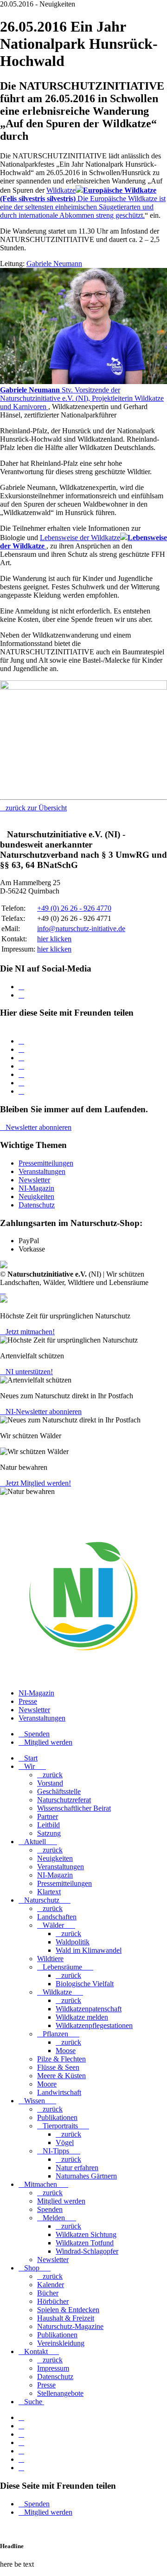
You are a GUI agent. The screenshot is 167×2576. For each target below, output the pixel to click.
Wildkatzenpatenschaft (89, 2009)
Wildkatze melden (82, 2017)
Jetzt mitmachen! (30, 1332)
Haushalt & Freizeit (66, 2318)
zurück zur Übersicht (36, 808)
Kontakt (36, 2351)
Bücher (48, 2293)
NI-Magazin (36, 1188)
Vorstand (50, 1783)
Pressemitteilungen (46, 1163)
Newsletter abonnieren (39, 1127)
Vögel (65, 2142)
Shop (32, 2268)
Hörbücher (53, 2301)
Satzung (49, 1833)
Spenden (37, 1734)
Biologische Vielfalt (85, 1984)
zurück (53, 1775)
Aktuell (35, 1842)
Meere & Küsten (61, 2076)
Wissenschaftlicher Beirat (74, 1808)
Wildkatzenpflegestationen (94, 2025)
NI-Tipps (56, 2151)
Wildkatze (57, 1992)
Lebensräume (62, 1967)
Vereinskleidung (61, 2343)
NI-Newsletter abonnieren (44, 1412)
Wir (29, 1766)
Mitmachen (41, 2184)
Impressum (53, 2368)
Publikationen (57, 2117)
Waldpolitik (73, 1942)
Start (31, 1758)
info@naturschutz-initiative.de (81, 929)
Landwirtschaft (59, 2092)
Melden (54, 2218)
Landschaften (57, 1917)
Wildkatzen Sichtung (86, 2234)
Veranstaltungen (42, 1171)
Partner (48, 1816)
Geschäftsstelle (59, 1791)
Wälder (53, 1925)
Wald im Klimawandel (89, 1950)
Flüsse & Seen (58, 2067)
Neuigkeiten (36, 1197)
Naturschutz (42, 1900)
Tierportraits (60, 2126)
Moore (47, 2084)
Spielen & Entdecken (68, 2310)
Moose (66, 2051)
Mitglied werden (48, 1742)
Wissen (35, 2101)
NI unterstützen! (29, 1372)
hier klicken (54, 939)
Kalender (51, 2285)
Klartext (49, 1892)
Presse (28, 1701)
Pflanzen (55, 2034)
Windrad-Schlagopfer (87, 2251)
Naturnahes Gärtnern (86, 2176)
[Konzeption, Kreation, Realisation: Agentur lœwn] (3, 1291)
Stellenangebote (60, 2393)
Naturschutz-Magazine (70, 2326)
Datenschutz (37, 1205)
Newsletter (34, 1180)
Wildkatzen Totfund (85, 2243)
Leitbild (48, 1825)
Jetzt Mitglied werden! (38, 1483)
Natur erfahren (77, 2168)
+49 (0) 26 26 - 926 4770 (74, 908)
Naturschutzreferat (64, 1800)
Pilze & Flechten (61, 2059)
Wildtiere (50, 1959)
